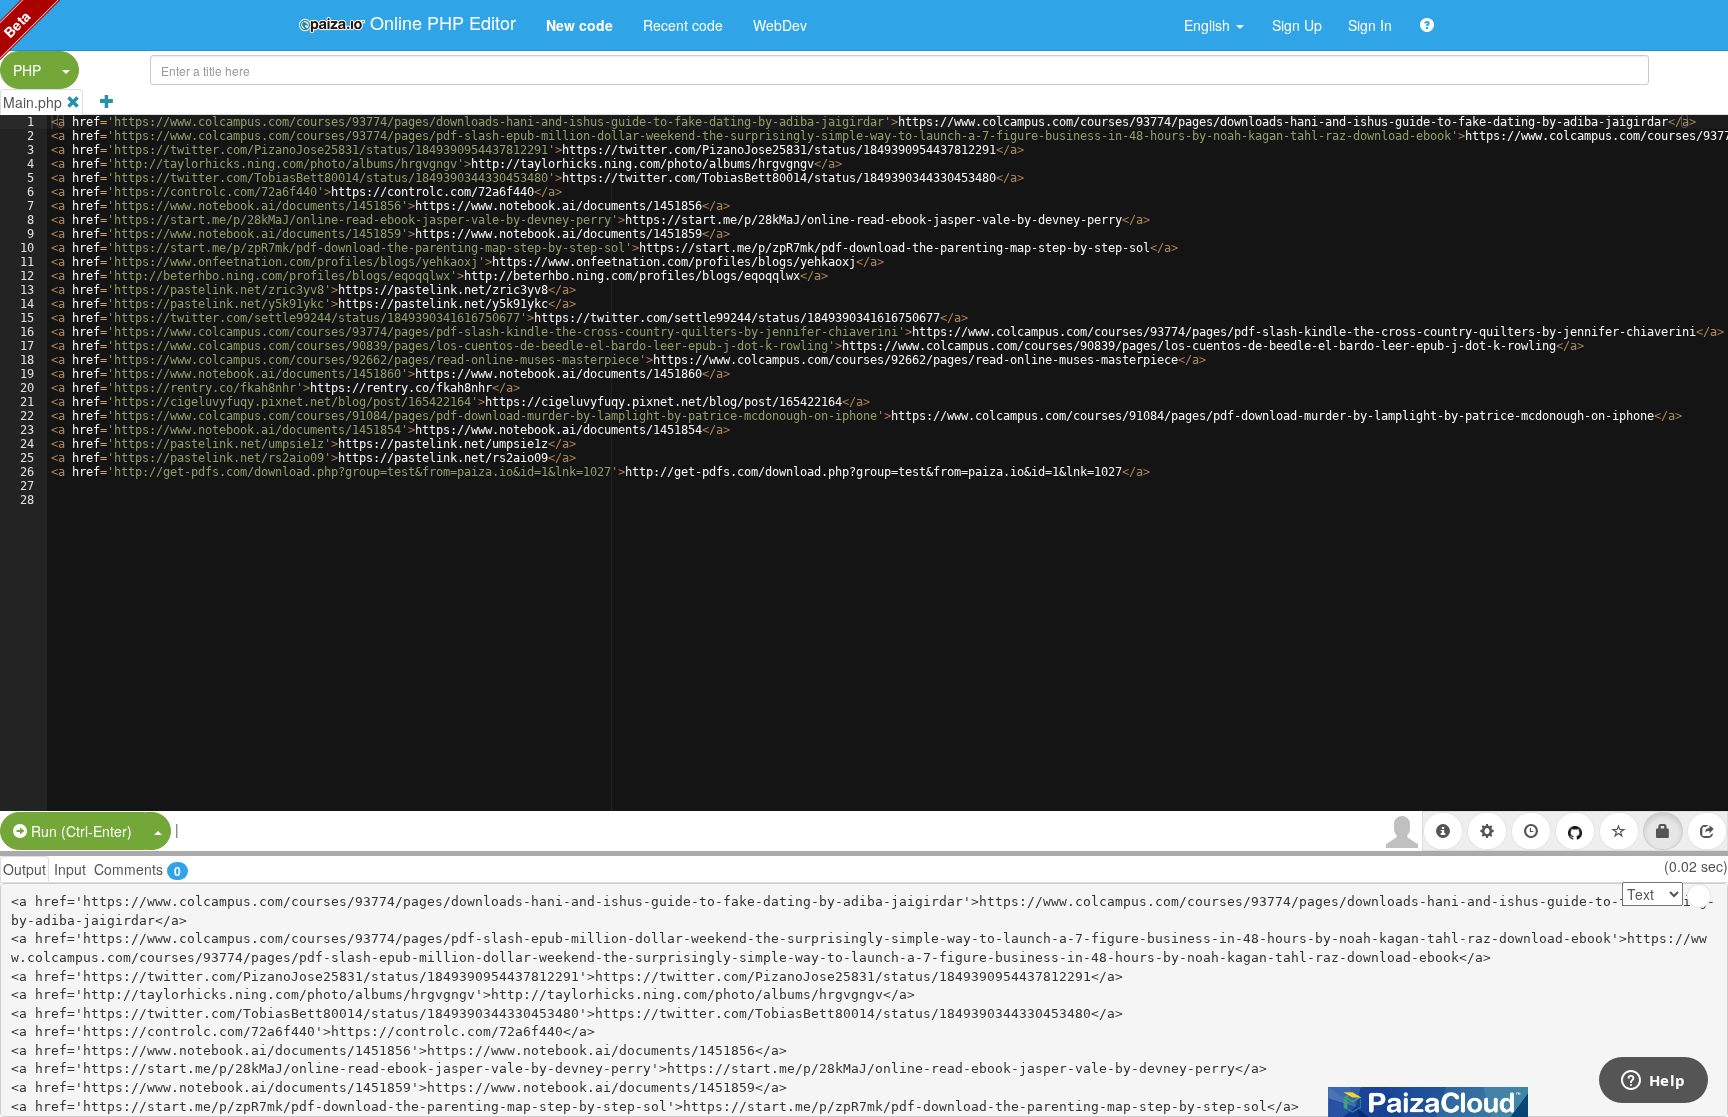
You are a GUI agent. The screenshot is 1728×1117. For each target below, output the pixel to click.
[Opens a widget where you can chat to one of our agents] (1653, 1082)
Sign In (1370, 25)
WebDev (780, 25)
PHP (27, 70)
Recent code (683, 25)
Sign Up (1297, 25)
